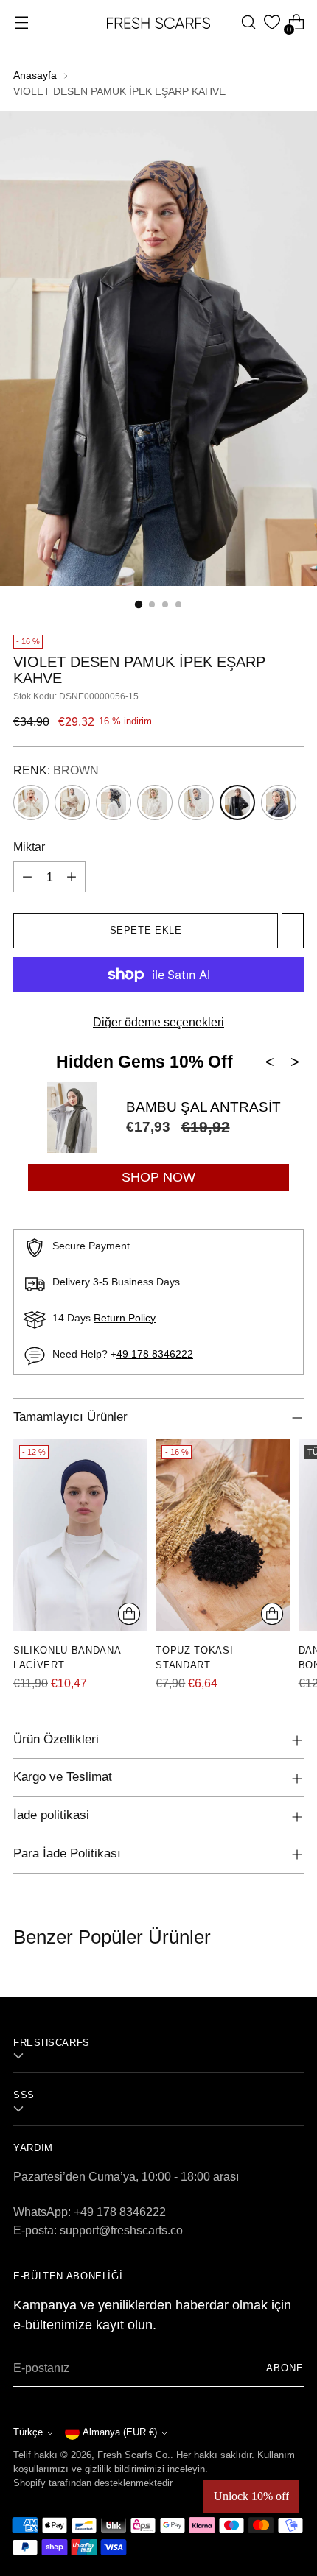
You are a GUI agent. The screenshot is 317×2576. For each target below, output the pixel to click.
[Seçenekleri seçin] (129, 1614)
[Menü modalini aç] (21, 22)
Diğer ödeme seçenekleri (158, 1022)
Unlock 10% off (251, 2496)
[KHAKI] (155, 802)
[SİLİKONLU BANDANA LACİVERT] (80, 1536)
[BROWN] (237, 802)
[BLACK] (114, 802)
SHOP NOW (158, 1177)
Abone (285, 2368)
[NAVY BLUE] (279, 802)
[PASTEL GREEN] (31, 802)
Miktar (29, 847)
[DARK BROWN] (72, 802)
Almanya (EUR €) (120, 2432)
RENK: (56, 770)
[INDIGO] (196, 802)
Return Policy (125, 1318)
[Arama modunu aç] (248, 22)
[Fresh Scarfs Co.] (158, 22)
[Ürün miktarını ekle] (72, 877)
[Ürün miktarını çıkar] (27, 877)
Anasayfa (35, 75)
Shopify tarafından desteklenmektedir (93, 2483)
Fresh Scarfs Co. (134, 2455)
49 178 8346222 (155, 1354)
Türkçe (28, 2432)
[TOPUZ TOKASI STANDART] (222, 1536)
